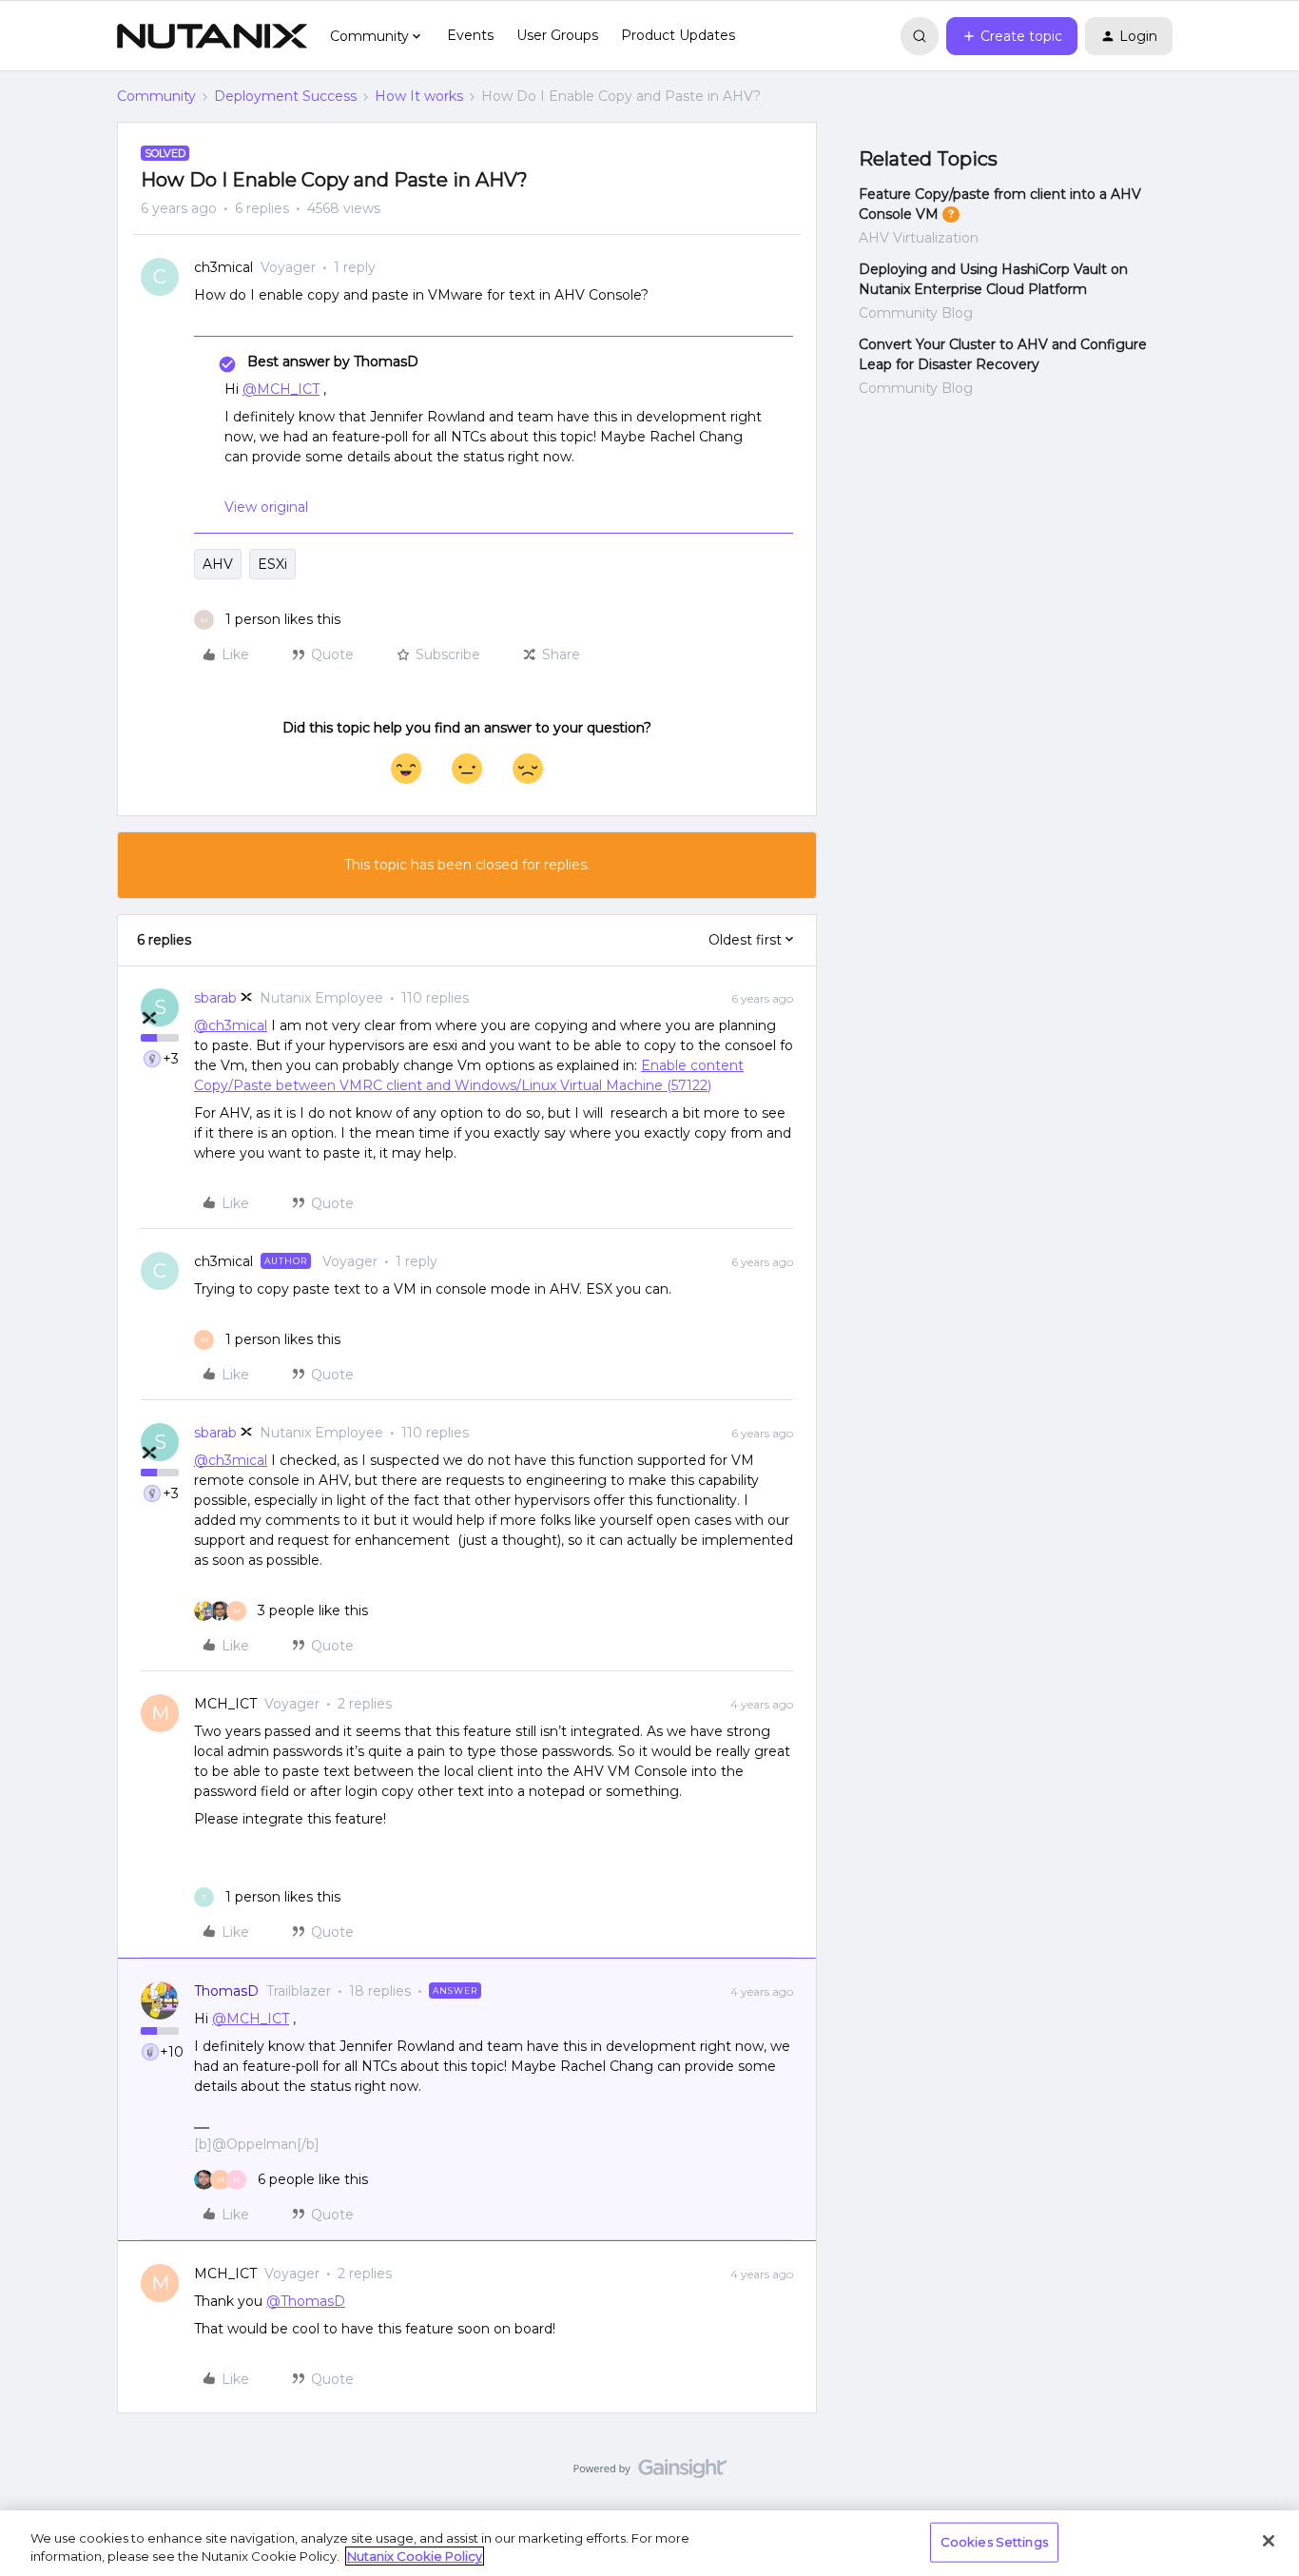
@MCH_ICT (281, 389)
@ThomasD (306, 2301)
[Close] (1269, 2541)
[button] (1012, 36)
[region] (649, 2543)
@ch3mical (231, 1025)
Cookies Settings (994, 2542)
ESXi (272, 564)
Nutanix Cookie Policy (415, 2556)
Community (156, 96)
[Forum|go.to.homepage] (212, 36)
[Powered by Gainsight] (650, 2473)
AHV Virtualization (919, 238)
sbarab (215, 998)
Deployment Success (285, 96)
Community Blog (916, 313)
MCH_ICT (225, 1704)
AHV (218, 564)
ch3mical (223, 267)
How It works (419, 96)
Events (470, 35)
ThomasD (226, 1991)
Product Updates (678, 35)
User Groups (557, 35)
